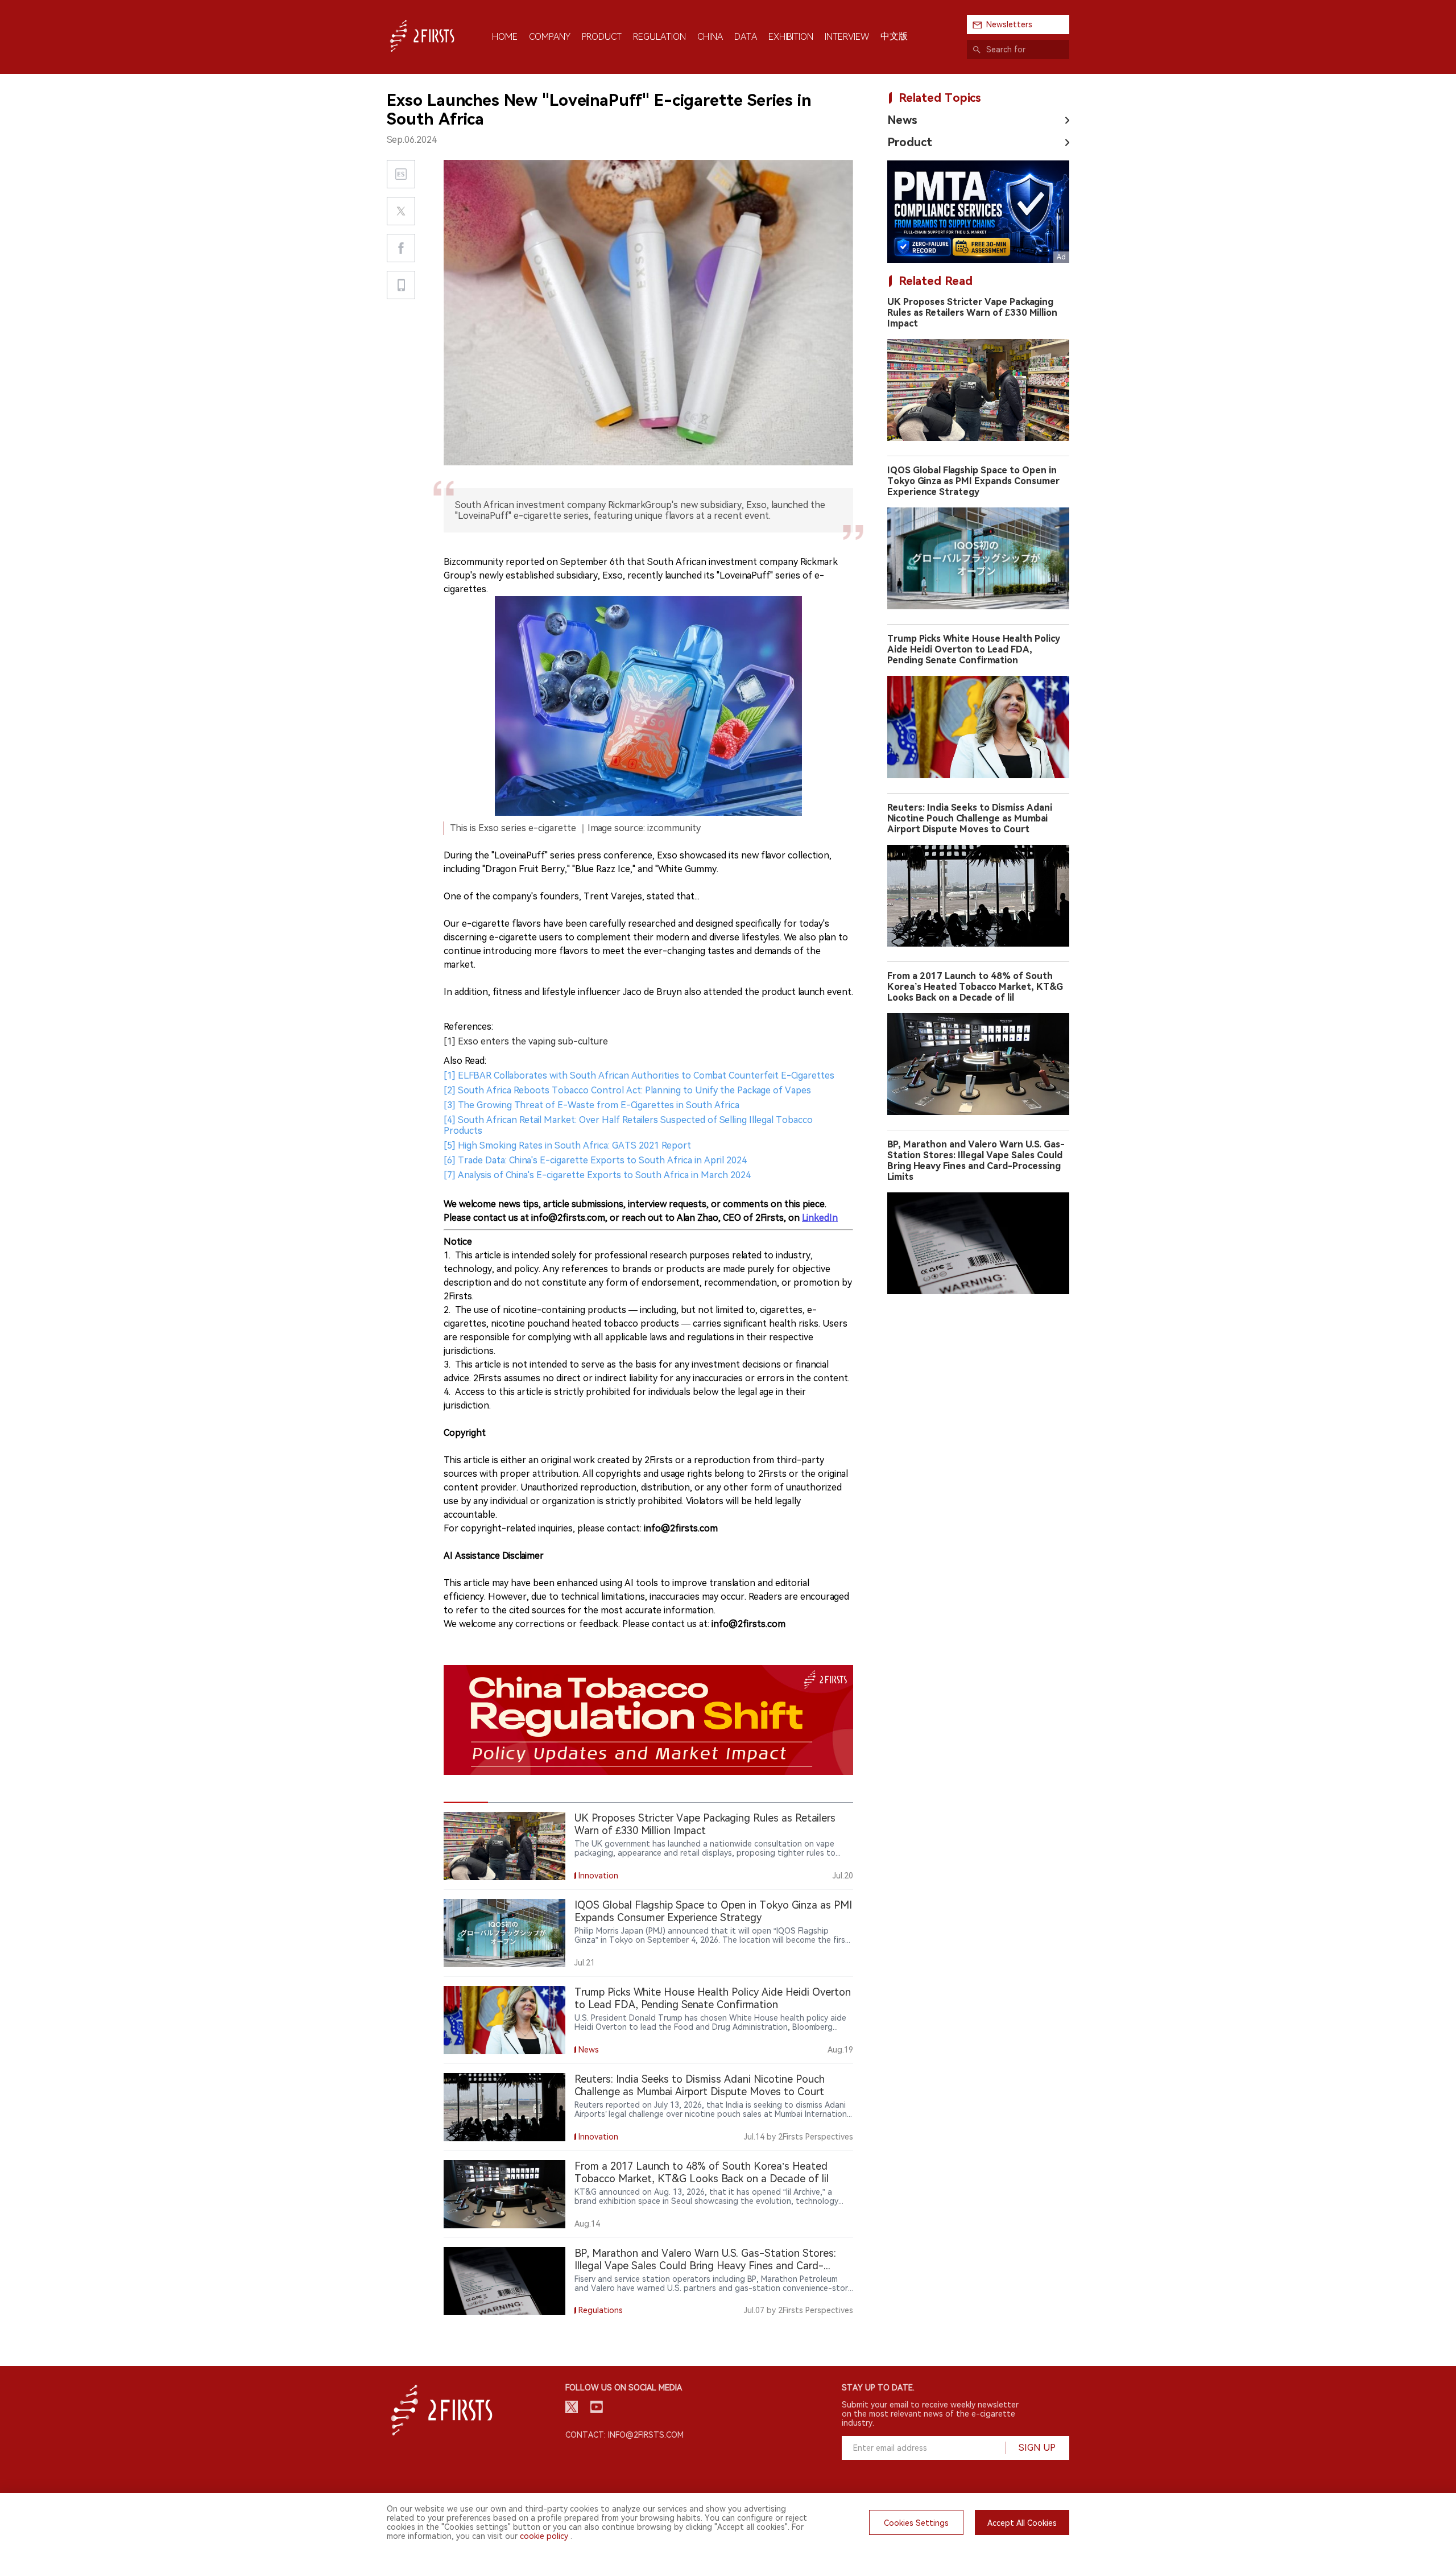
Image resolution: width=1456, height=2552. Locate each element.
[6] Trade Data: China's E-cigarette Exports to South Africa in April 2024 (595, 1160)
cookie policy (544, 2536)
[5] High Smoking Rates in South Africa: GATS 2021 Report (567, 1145)
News (902, 120)
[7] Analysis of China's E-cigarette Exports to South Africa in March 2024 (597, 1175)
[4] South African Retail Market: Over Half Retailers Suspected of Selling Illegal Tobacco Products (628, 1125)
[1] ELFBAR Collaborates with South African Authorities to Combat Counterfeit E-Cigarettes (639, 1075)
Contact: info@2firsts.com (624, 2435)
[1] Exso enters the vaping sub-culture (526, 1041)
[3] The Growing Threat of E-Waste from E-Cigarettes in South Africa (591, 1105)
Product (910, 142)
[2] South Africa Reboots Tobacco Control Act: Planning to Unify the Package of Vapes (627, 1090)
